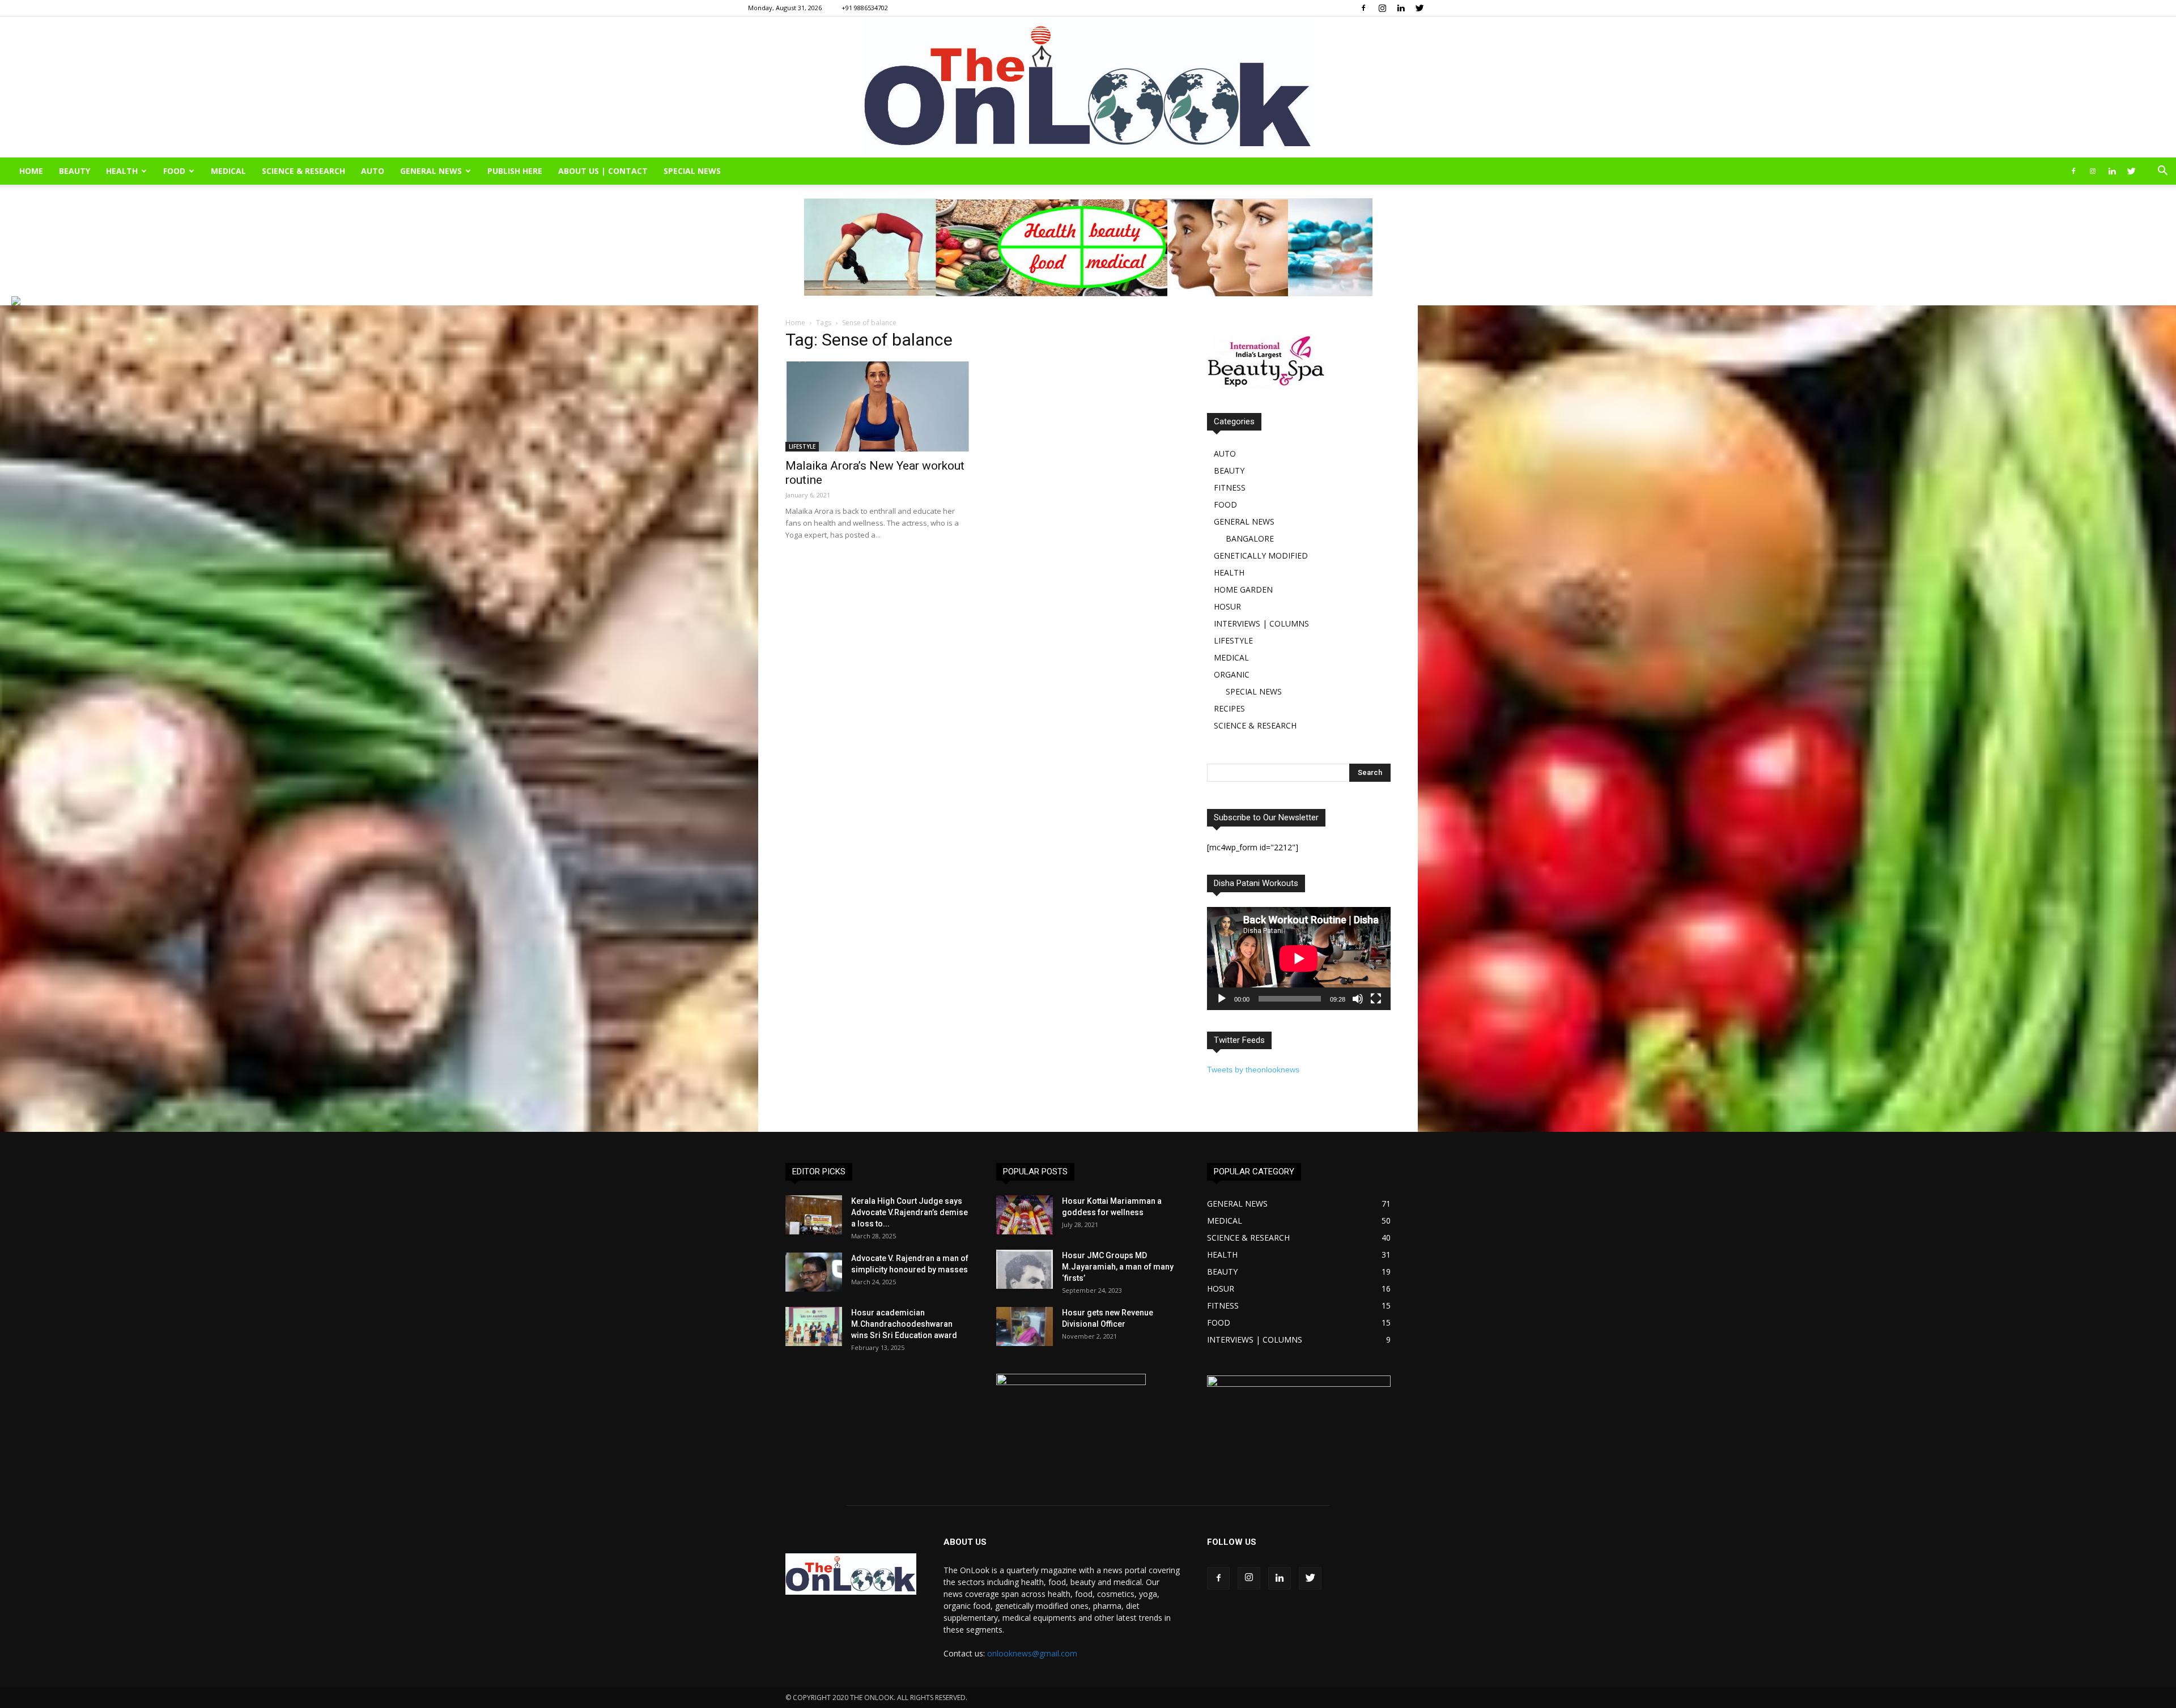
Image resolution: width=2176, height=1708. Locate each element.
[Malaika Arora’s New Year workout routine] (877, 406)
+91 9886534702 (865, 8)
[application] (1299, 959)
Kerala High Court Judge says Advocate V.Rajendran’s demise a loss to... (909, 1212)
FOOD (174, 171)
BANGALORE (1250, 538)
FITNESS (1230, 487)
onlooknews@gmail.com (1032, 1653)
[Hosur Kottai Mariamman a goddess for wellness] (1025, 1215)
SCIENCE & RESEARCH (303, 171)
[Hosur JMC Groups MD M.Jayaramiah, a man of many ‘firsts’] (1025, 1269)
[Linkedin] (1401, 8)
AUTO (373, 171)
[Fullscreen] (1376, 999)
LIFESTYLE (802, 446)
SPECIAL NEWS (692, 171)
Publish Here (515, 171)
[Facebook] (1363, 8)
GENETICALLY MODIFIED (1261, 555)
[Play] (1222, 999)
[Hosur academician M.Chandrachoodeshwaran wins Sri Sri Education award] (814, 1326)
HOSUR (1227, 606)
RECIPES (1229, 708)
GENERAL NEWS (431, 171)
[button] (2162, 172)
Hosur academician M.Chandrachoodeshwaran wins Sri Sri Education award (904, 1324)
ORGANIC (1232, 674)
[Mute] (1358, 999)
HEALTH (122, 171)
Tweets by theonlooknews (1253, 1070)
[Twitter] (1419, 8)
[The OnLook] (1088, 87)
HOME (31, 171)
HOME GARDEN (1243, 589)
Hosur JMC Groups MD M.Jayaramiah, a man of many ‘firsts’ (1118, 1267)
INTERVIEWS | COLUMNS (1261, 623)
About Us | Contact (603, 171)
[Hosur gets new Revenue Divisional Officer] (1025, 1326)
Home (795, 323)
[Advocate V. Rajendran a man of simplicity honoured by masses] (814, 1272)
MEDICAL (228, 171)
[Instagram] (1382, 8)
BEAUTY (75, 171)
